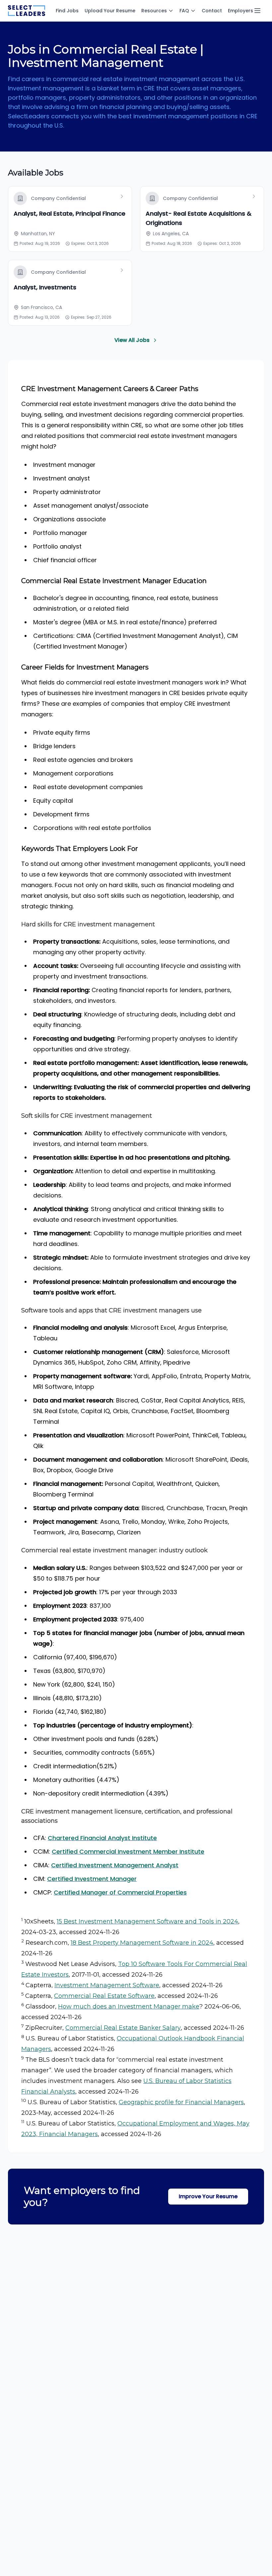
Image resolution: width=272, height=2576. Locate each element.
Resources (154, 11)
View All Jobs (132, 340)
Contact (212, 11)
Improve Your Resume (208, 2196)
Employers (240, 11)
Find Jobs (67, 11)
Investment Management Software (107, 1985)
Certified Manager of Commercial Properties (120, 1892)
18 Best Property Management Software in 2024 (142, 1943)
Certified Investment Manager (92, 1879)
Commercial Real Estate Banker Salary (123, 2028)
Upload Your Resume (110, 11)
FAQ (184, 11)
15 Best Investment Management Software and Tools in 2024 (147, 1921)
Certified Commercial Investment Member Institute (128, 1852)
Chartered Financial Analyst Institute (102, 1838)
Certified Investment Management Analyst (115, 1865)
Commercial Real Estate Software (104, 1996)
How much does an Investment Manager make (129, 2007)
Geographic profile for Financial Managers (181, 2102)
